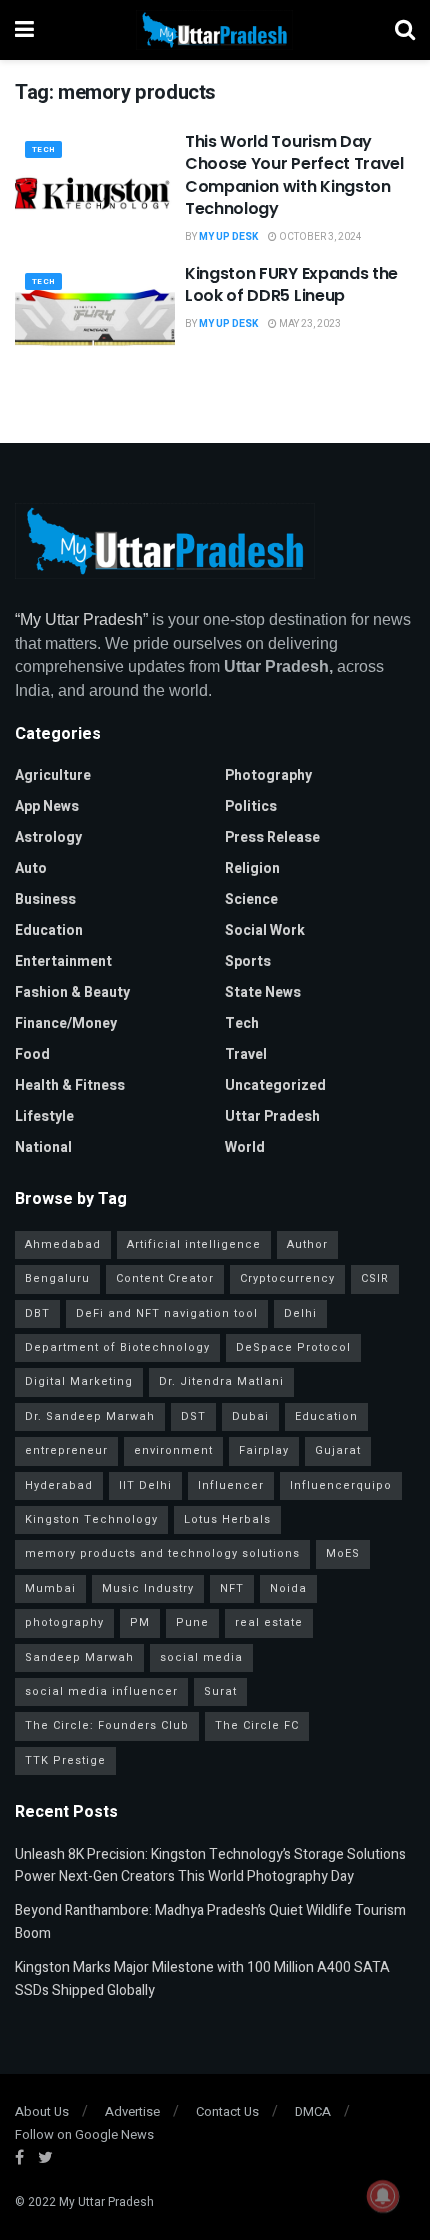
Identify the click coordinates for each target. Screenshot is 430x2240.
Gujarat (338, 1450)
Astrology (48, 837)
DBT (37, 1313)
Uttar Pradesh (272, 1116)
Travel (246, 1054)
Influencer (231, 1485)
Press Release (272, 837)
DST (193, 1416)
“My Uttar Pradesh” (81, 619)
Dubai (250, 1416)
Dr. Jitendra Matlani (221, 1381)
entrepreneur (66, 1450)
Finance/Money (66, 1023)
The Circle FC (257, 1725)
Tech (43, 149)
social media (201, 1657)
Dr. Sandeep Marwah (90, 1416)
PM (140, 1622)
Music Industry (148, 1588)
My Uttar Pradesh (106, 2202)
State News (263, 992)
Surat (220, 1691)
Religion (252, 868)
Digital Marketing (79, 1381)
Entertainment (63, 961)
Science (251, 899)
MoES (343, 1553)
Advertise (132, 2111)
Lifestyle (44, 1116)
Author (307, 1244)
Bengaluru (57, 1278)
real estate (269, 1622)
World (245, 1147)
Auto (31, 868)
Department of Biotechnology (117, 1347)
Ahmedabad (63, 1244)
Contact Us (227, 2111)
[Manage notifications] (383, 2196)
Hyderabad (59, 1485)
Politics (251, 806)
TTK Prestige (65, 1760)
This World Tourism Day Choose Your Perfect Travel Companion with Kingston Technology (294, 175)
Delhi (300, 1313)
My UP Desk (228, 237)
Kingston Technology (91, 1519)
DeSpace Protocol (293, 1347)
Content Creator (165, 1278)
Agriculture (53, 775)
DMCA (313, 2111)
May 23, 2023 (309, 324)
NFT (232, 1588)
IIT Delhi (145, 1485)
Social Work (265, 930)
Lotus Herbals (227, 1519)
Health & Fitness (70, 1085)
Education (49, 930)
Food (32, 1054)
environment (173, 1450)
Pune (192, 1622)
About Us (42, 2111)
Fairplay (264, 1450)
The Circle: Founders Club (107, 1725)
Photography (268, 775)
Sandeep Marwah (79, 1657)
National (43, 1147)
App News (47, 806)
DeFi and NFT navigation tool (167, 1313)
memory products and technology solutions (162, 1553)
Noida (288, 1588)
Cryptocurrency (287, 1278)
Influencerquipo (341, 1485)
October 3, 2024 (319, 237)
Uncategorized (275, 1085)
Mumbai (50, 1588)
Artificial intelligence (194, 1244)
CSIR (375, 1278)
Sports (248, 961)
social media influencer (101, 1691)
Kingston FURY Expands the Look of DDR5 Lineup (291, 284)
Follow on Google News (84, 2134)
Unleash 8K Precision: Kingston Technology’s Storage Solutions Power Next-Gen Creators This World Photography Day (210, 1865)
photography (64, 1622)
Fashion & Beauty (72, 992)
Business (45, 899)
